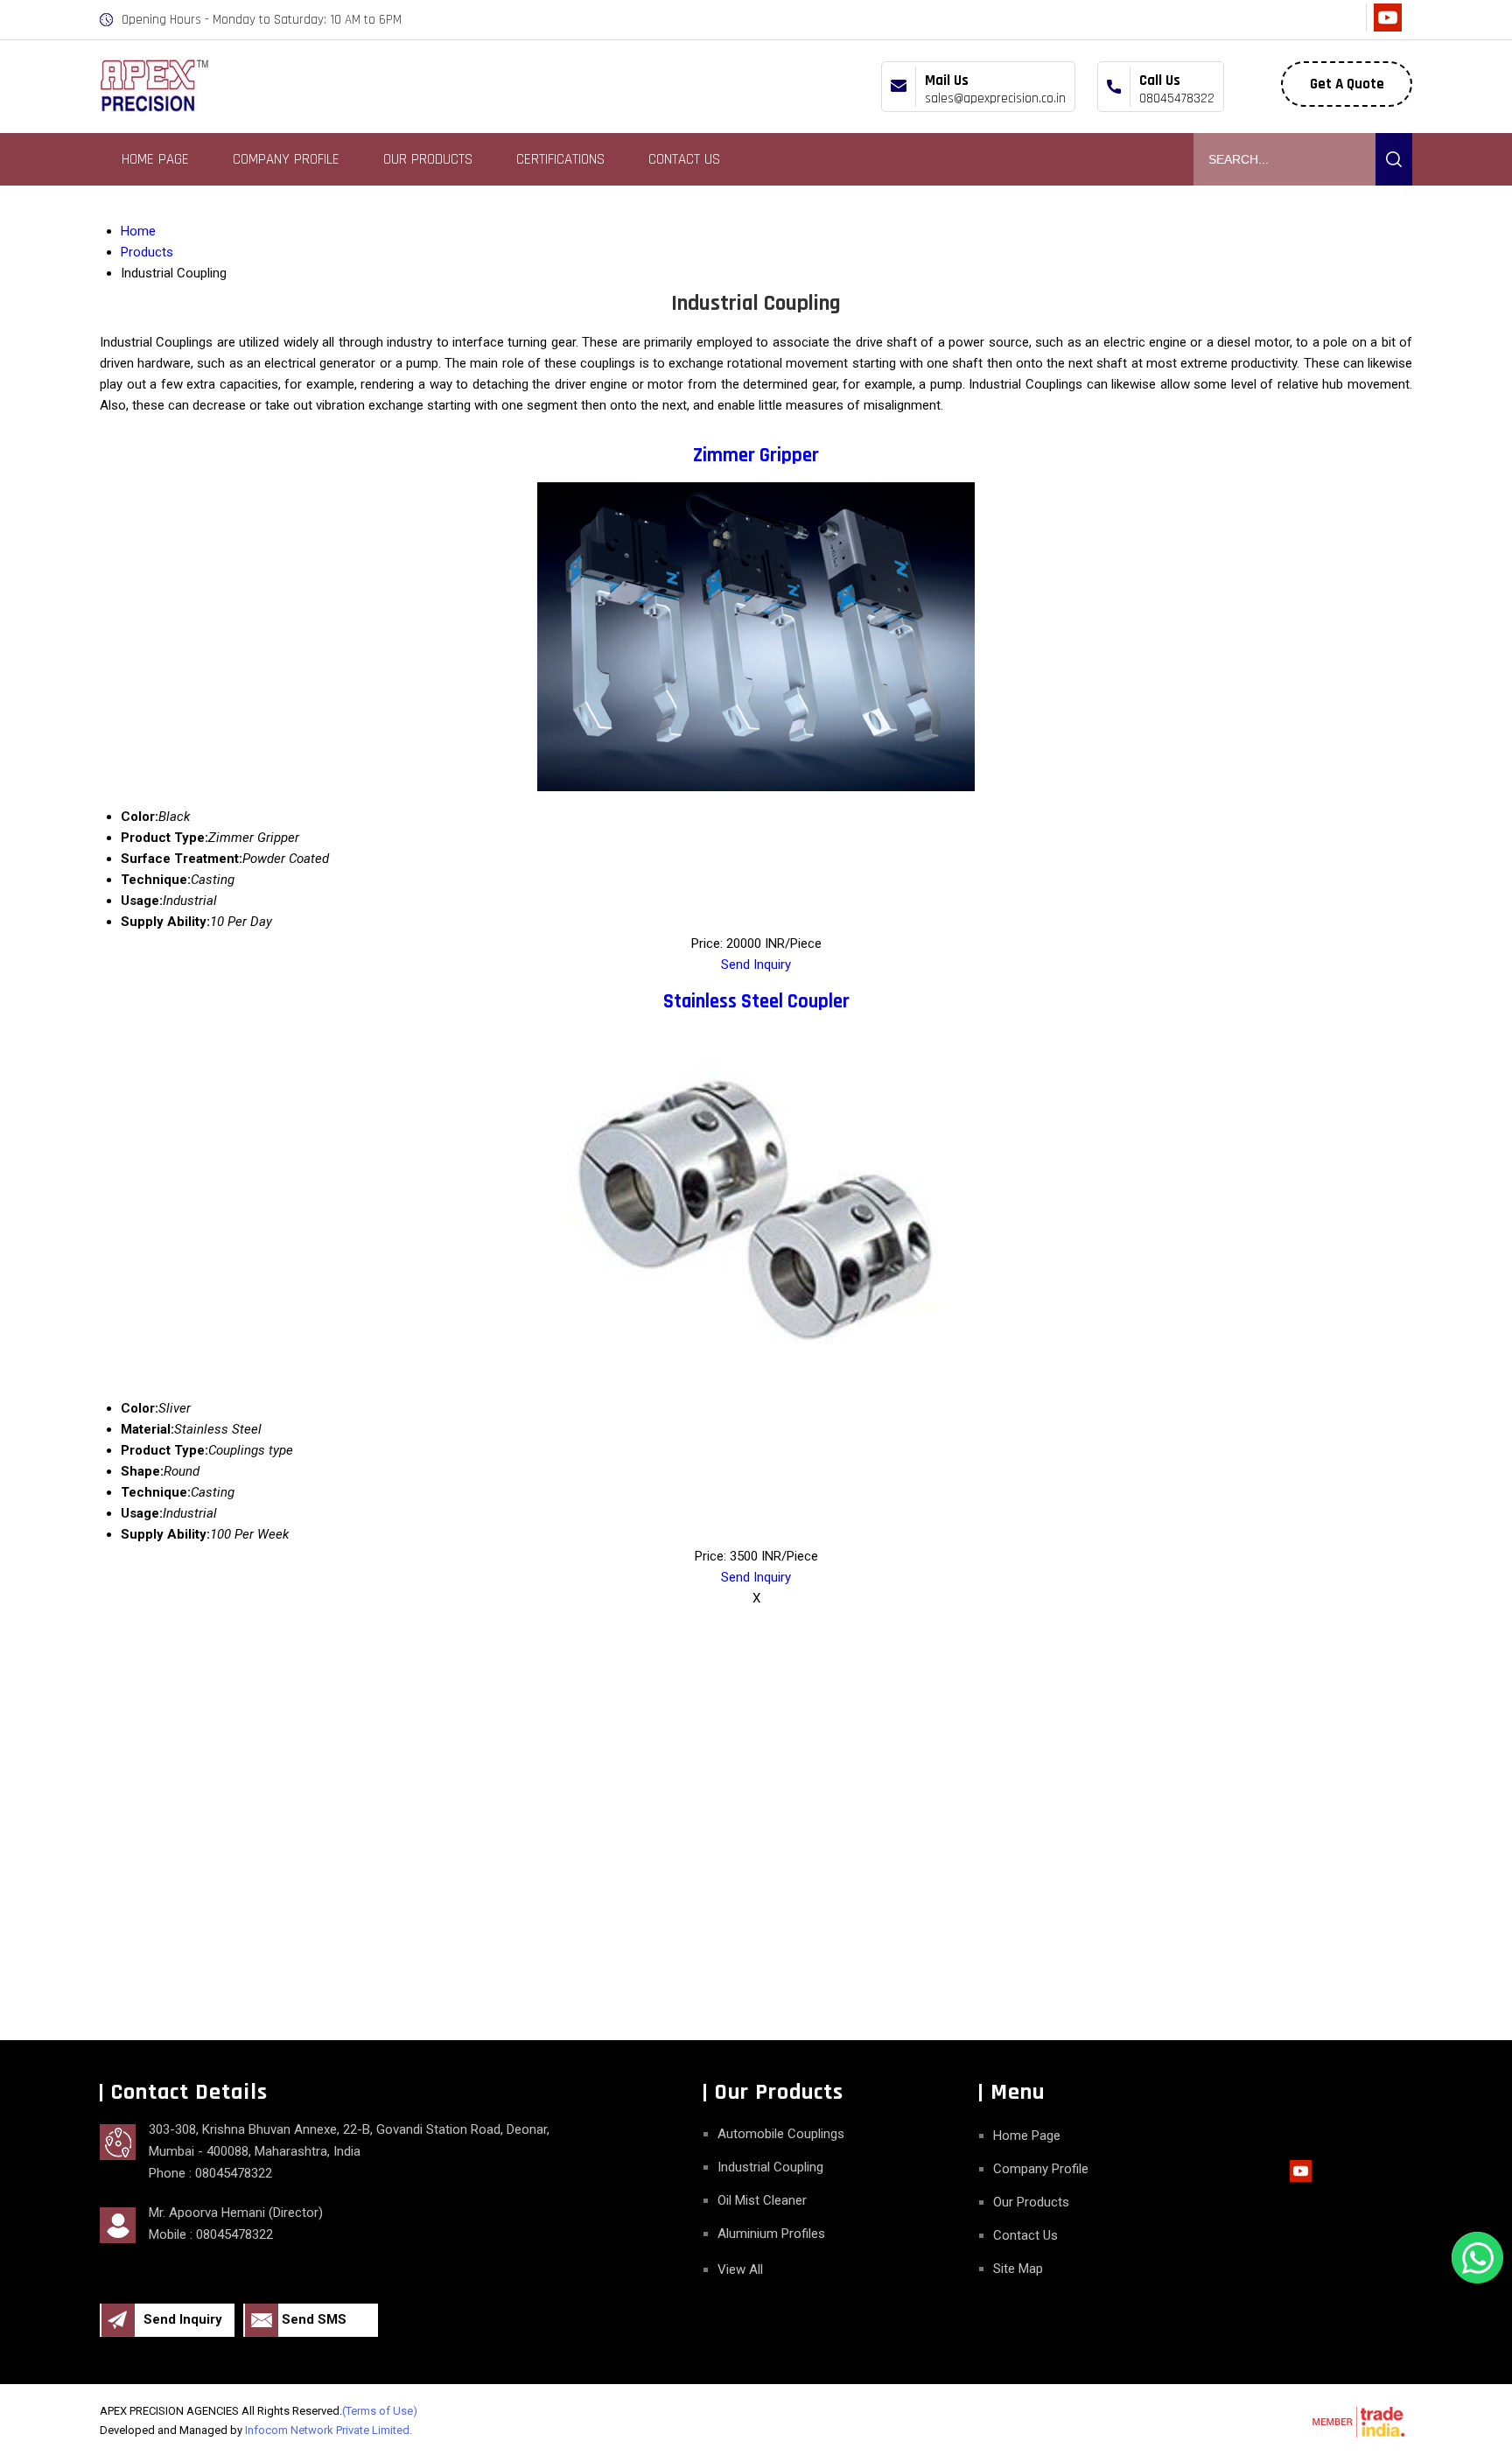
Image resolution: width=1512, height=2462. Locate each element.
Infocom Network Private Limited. (329, 2430)
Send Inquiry (756, 964)
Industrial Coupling (770, 2167)
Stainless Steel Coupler (756, 1002)
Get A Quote (1347, 84)
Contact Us (684, 159)
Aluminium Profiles (771, 2234)
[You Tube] (1387, 28)
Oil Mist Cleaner (762, 2200)
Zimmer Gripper (756, 456)
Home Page (155, 159)
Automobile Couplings (781, 2134)
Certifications (560, 159)
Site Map (1018, 2269)
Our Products (428, 159)
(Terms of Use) (380, 2411)
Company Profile (286, 159)
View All (740, 2269)
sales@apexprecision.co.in (995, 98)
